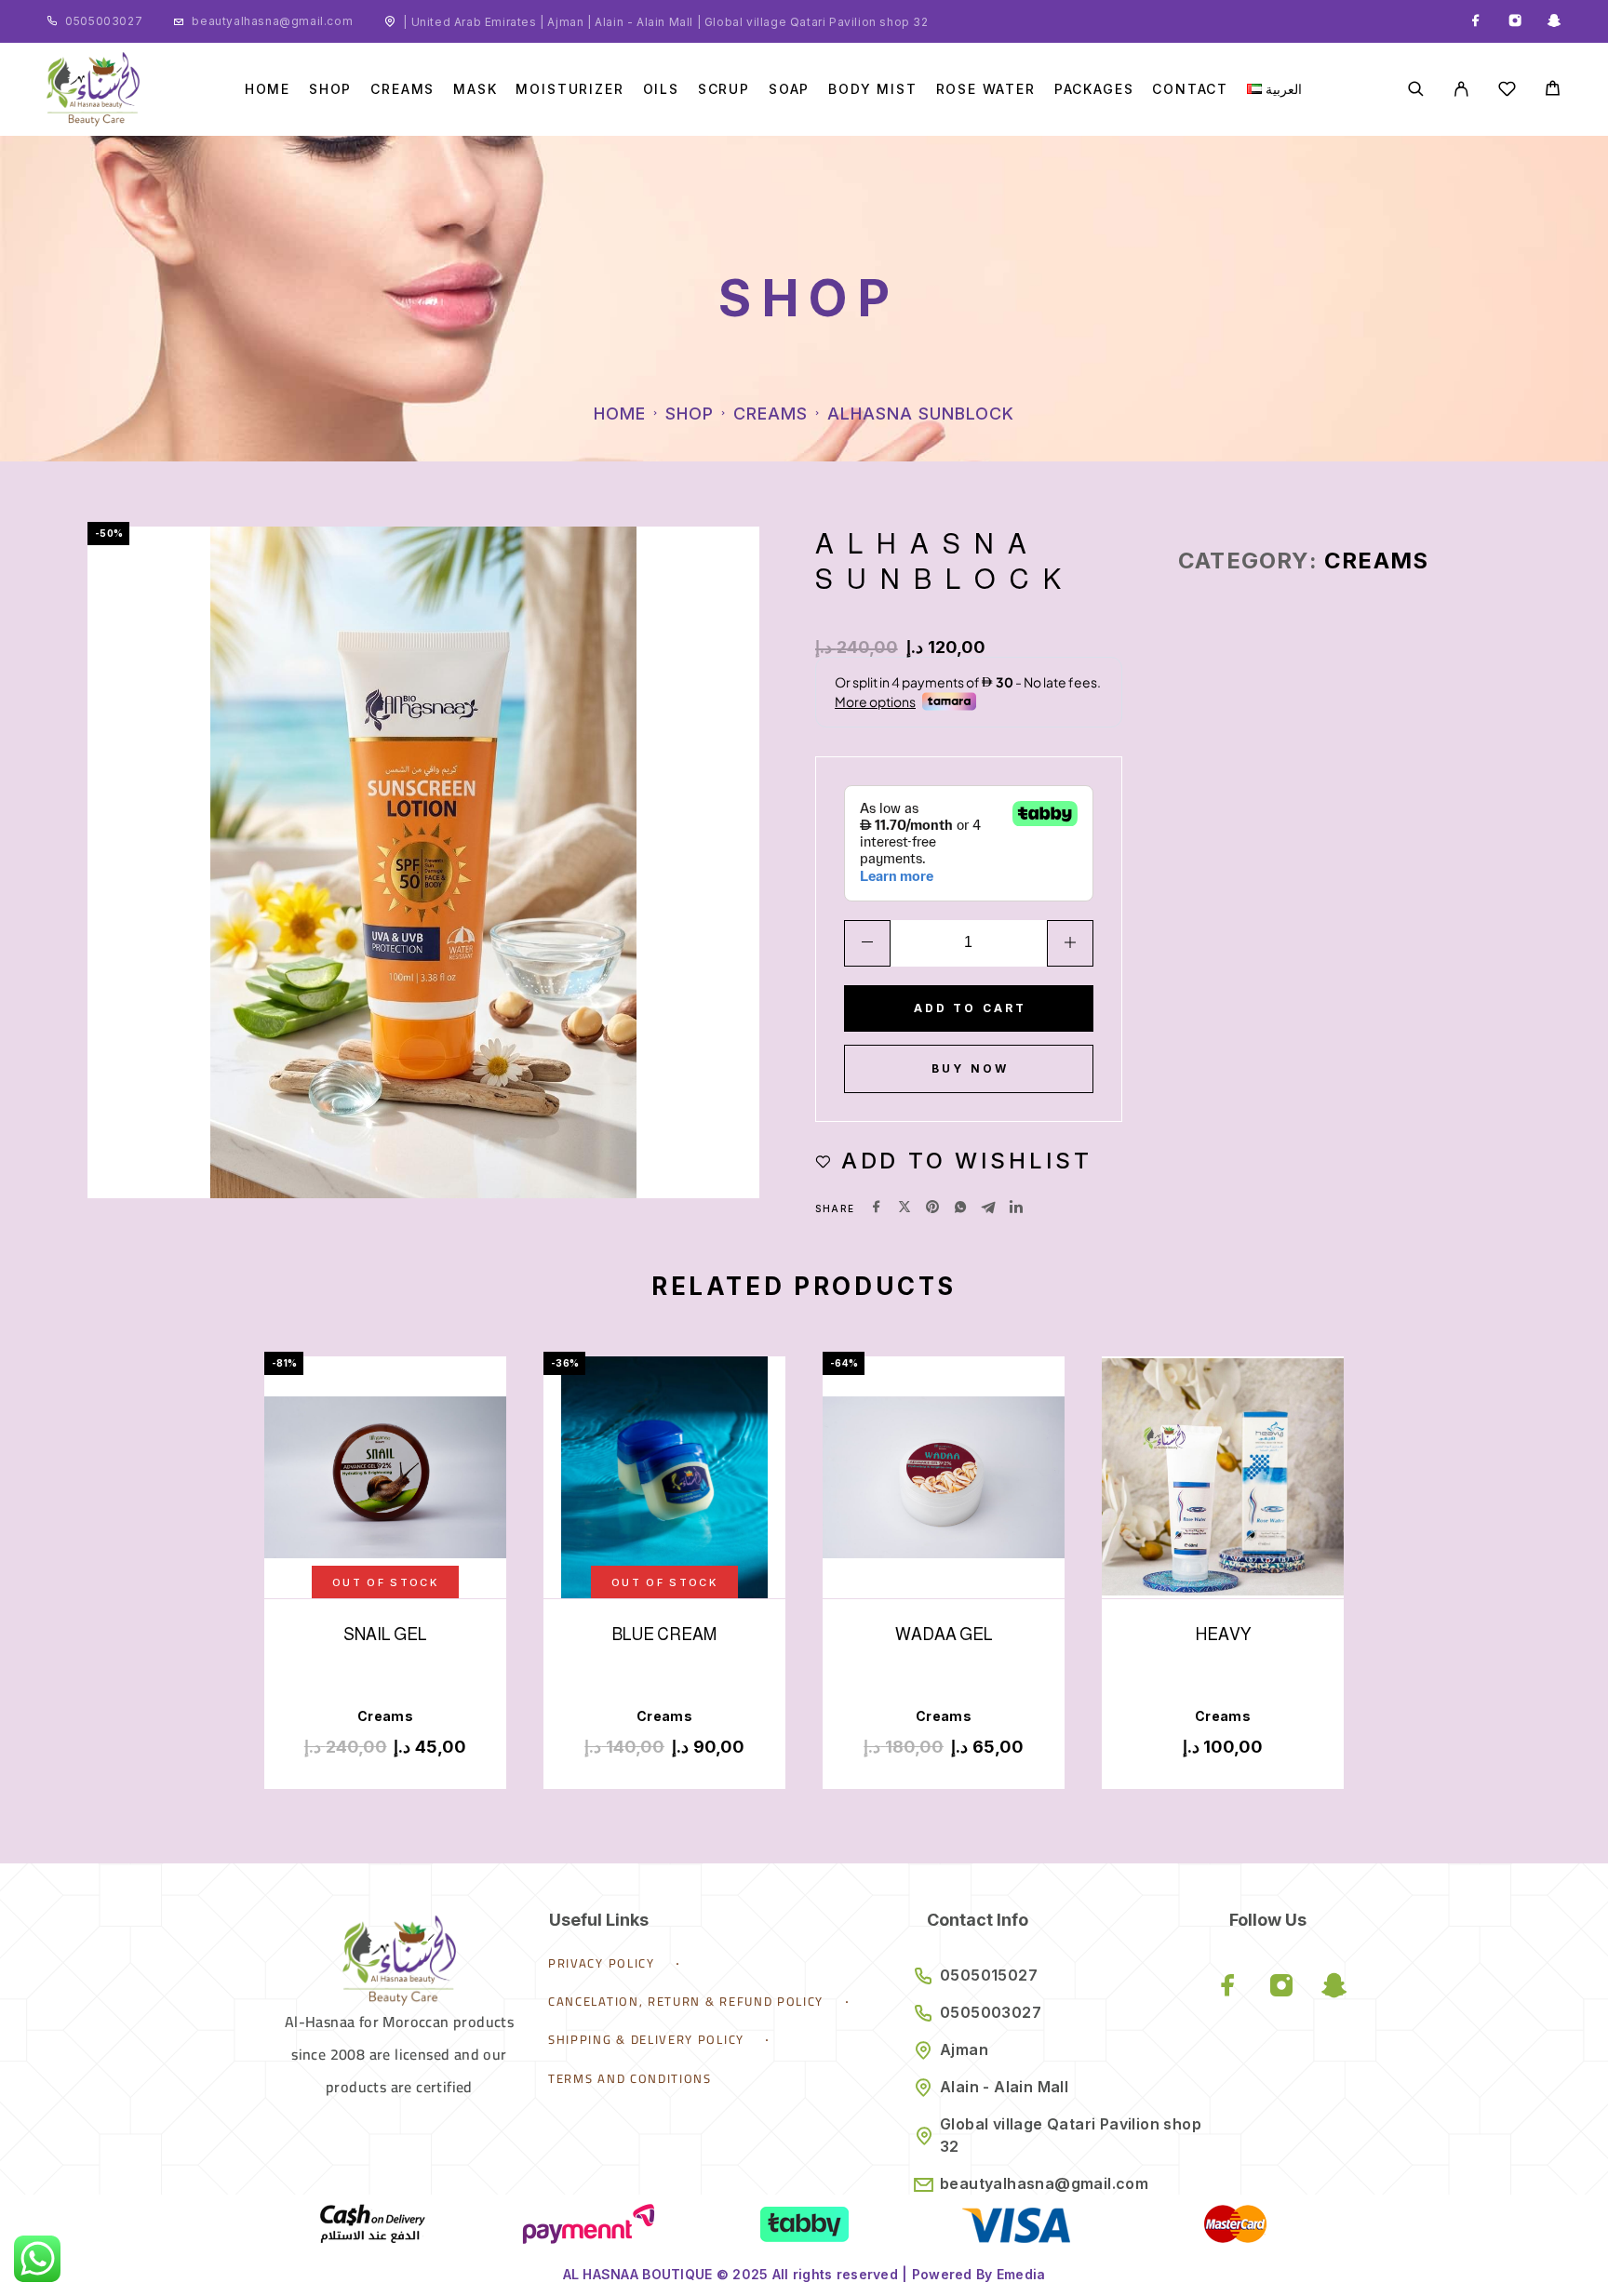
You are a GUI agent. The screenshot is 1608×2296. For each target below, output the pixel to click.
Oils (661, 89)
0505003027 (104, 21)
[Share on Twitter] (904, 1208)
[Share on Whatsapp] (960, 1208)
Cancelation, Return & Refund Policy (686, 2001)
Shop (330, 89)
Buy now (970, 1068)
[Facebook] (1476, 21)
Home (268, 89)
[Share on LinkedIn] (1016, 1208)
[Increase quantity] (1070, 943)
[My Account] (1461, 89)
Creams (402, 89)
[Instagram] (1515, 21)
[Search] (1416, 89)
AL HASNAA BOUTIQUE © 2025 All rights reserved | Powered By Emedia (804, 2274)
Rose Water (986, 89)
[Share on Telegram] (988, 1208)
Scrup (724, 89)
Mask (475, 89)
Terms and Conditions (630, 2078)
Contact (1190, 89)
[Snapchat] (1554, 21)
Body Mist (872, 89)
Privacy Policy (602, 1963)
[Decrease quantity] (867, 943)
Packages (1094, 89)
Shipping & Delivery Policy (646, 2039)
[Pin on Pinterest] (932, 1208)
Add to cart (971, 1008)
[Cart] (1553, 91)
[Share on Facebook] (877, 1208)
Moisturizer (569, 89)
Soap (789, 89)
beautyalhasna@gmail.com (272, 21)
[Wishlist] (1507, 92)
